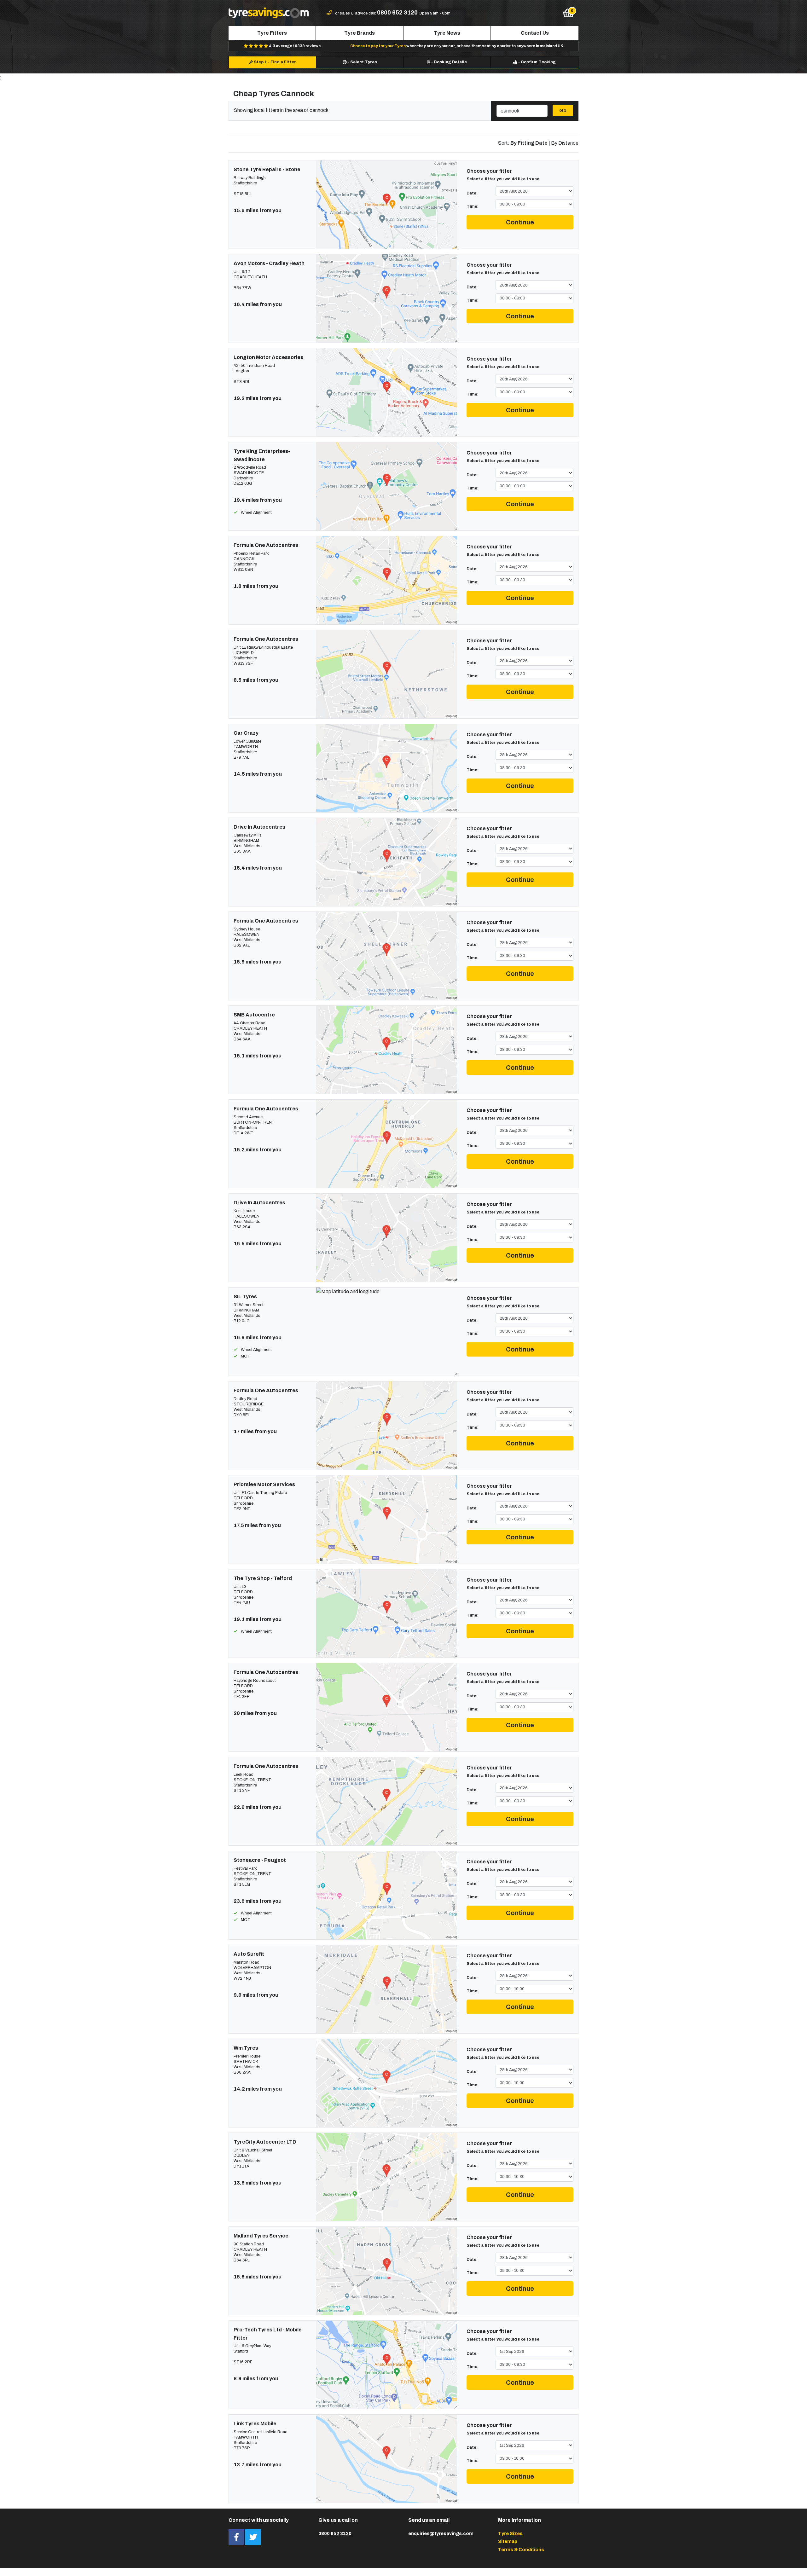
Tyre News (447, 33)
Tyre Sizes (510, 2533)
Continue (520, 222)
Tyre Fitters (272, 33)
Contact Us (535, 33)
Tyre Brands (360, 33)
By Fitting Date (529, 143)
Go (563, 110)
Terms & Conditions (521, 2550)
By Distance (565, 143)
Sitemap (508, 2541)
